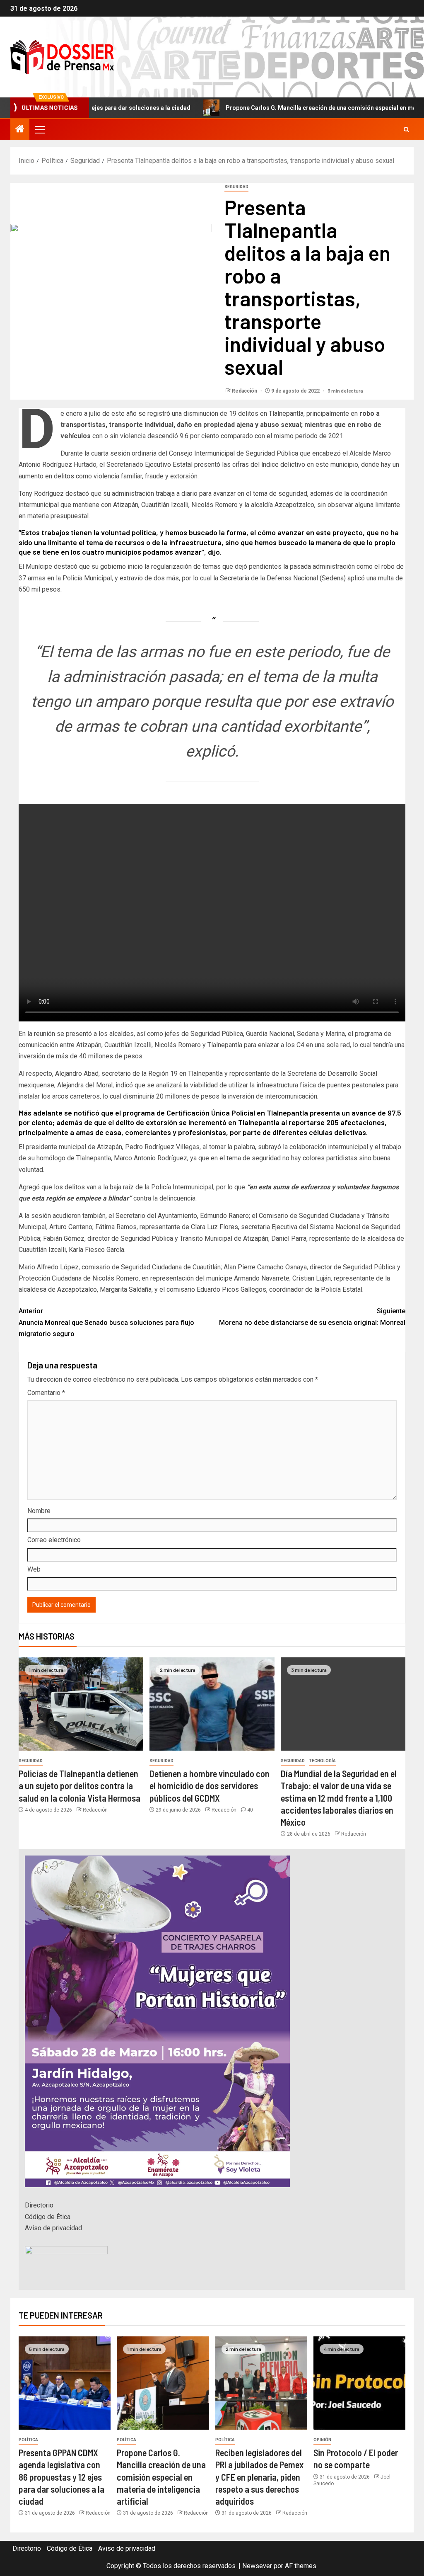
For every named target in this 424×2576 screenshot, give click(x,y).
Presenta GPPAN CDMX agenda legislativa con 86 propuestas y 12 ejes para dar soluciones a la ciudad (61, 2477)
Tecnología (322, 1761)
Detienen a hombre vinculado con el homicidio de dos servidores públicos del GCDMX (210, 1786)
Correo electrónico (54, 1540)
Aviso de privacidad (53, 2228)
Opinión (322, 2440)
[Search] (406, 130)
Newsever (257, 2566)
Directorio (39, 2205)
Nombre (39, 1511)
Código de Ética (48, 2217)
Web (34, 1569)
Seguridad (236, 187)
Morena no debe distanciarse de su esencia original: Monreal (312, 1317)
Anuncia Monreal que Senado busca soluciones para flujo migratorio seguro (106, 1322)
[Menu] (39, 129)
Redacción (245, 391)
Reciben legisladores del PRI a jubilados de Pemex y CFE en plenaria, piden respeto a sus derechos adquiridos (259, 2477)
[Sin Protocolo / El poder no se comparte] (359, 2383)
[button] (39, 129)
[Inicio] (20, 130)
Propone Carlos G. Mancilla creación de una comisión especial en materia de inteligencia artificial (161, 2477)
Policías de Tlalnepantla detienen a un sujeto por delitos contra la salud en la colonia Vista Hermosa (79, 1786)
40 (250, 1810)
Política (28, 2440)
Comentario (46, 1393)
